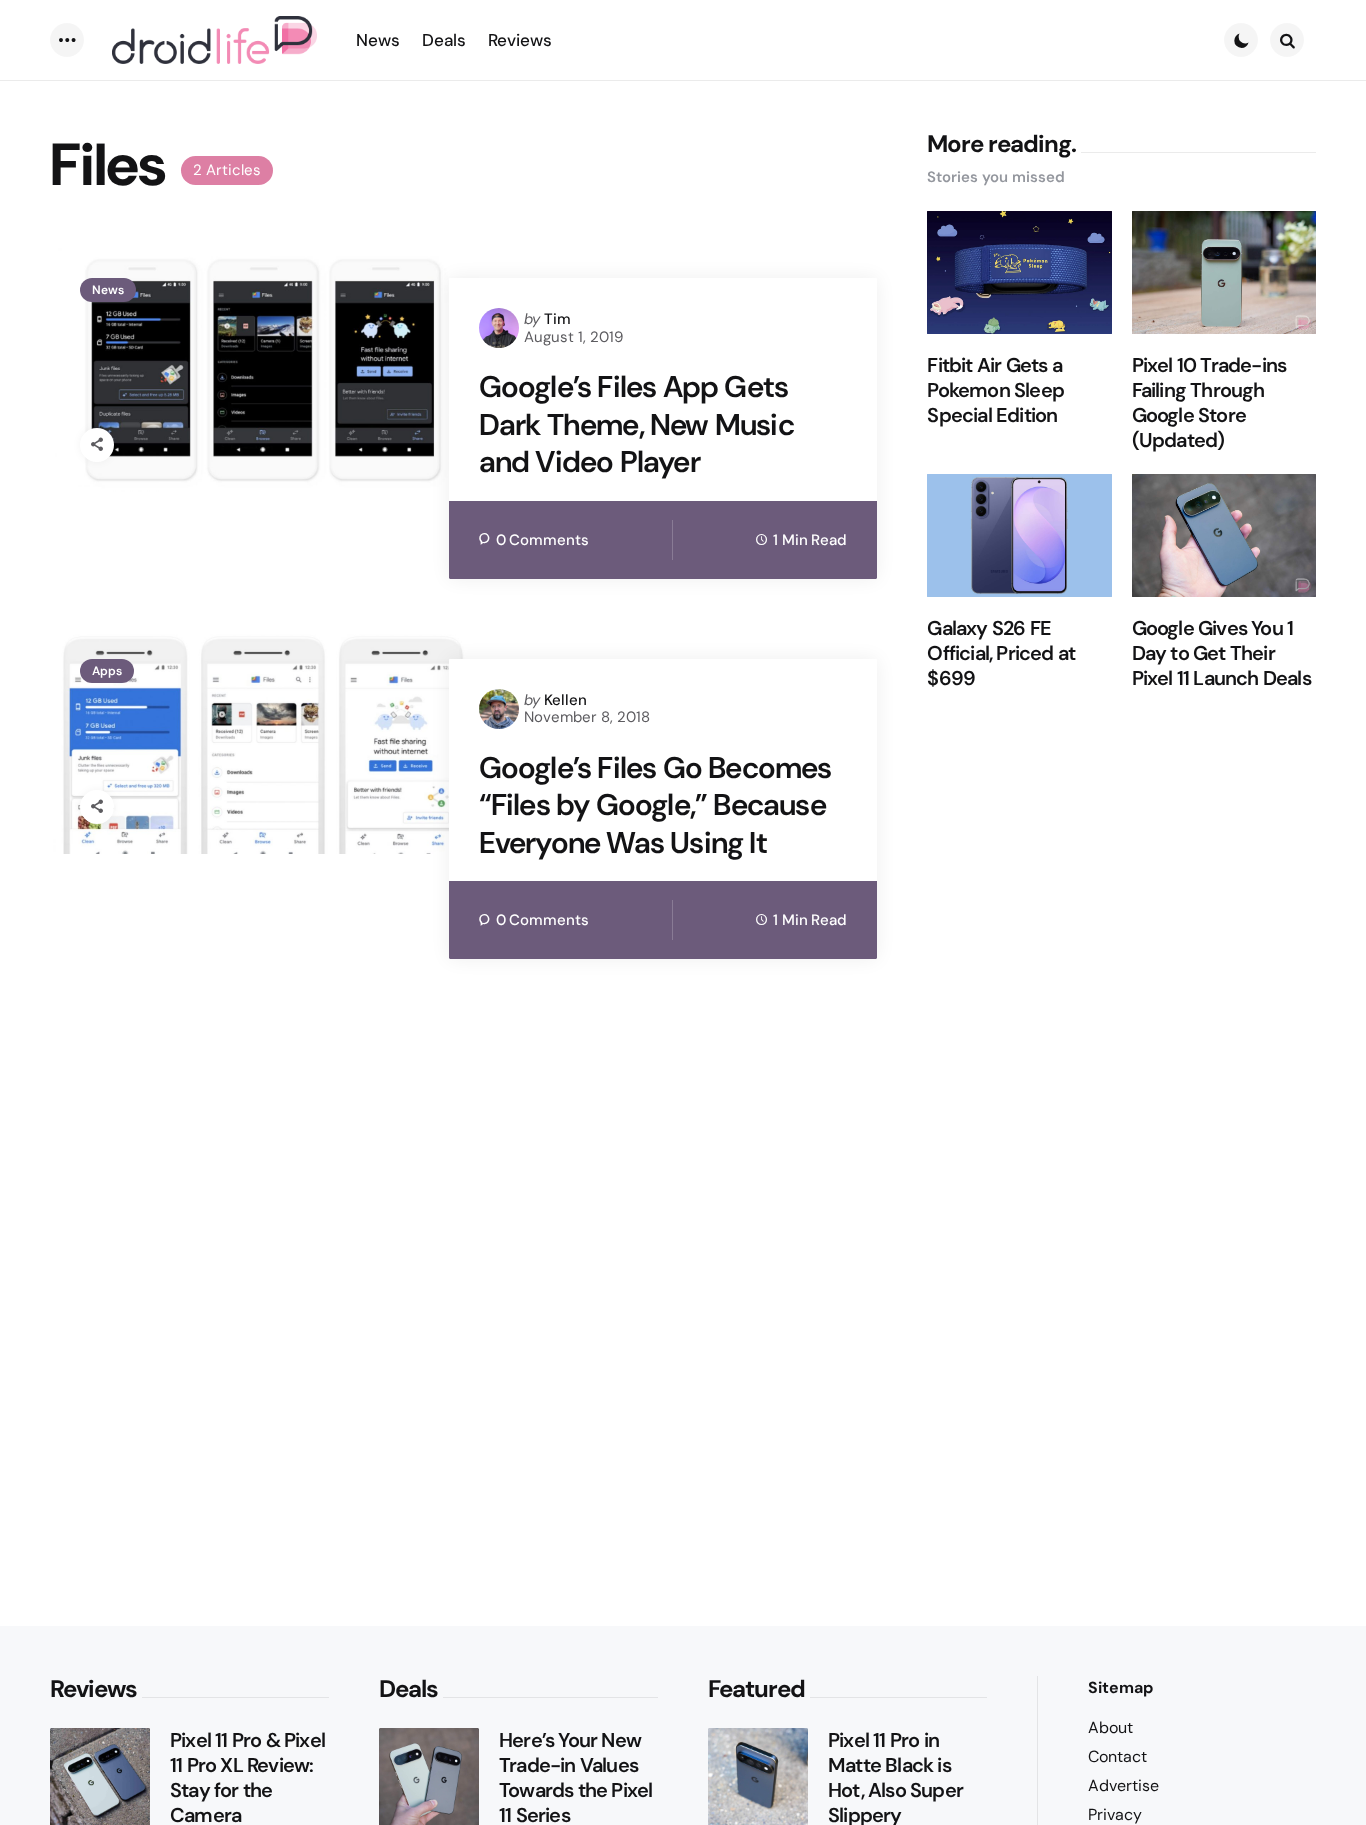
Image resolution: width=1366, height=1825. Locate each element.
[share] (97, 445)
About (1110, 1727)
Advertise (1123, 1785)
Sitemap (1120, 1687)
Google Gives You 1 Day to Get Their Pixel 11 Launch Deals (1221, 654)
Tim (557, 319)
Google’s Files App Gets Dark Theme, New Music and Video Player (636, 424)
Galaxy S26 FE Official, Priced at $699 (1001, 654)
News (108, 290)
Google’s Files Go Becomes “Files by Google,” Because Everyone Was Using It (655, 805)
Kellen (565, 700)
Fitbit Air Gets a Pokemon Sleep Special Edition (995, 391)
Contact (1117, 1756)
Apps (107, 671)
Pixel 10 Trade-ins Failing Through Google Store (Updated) (1209, 404)
